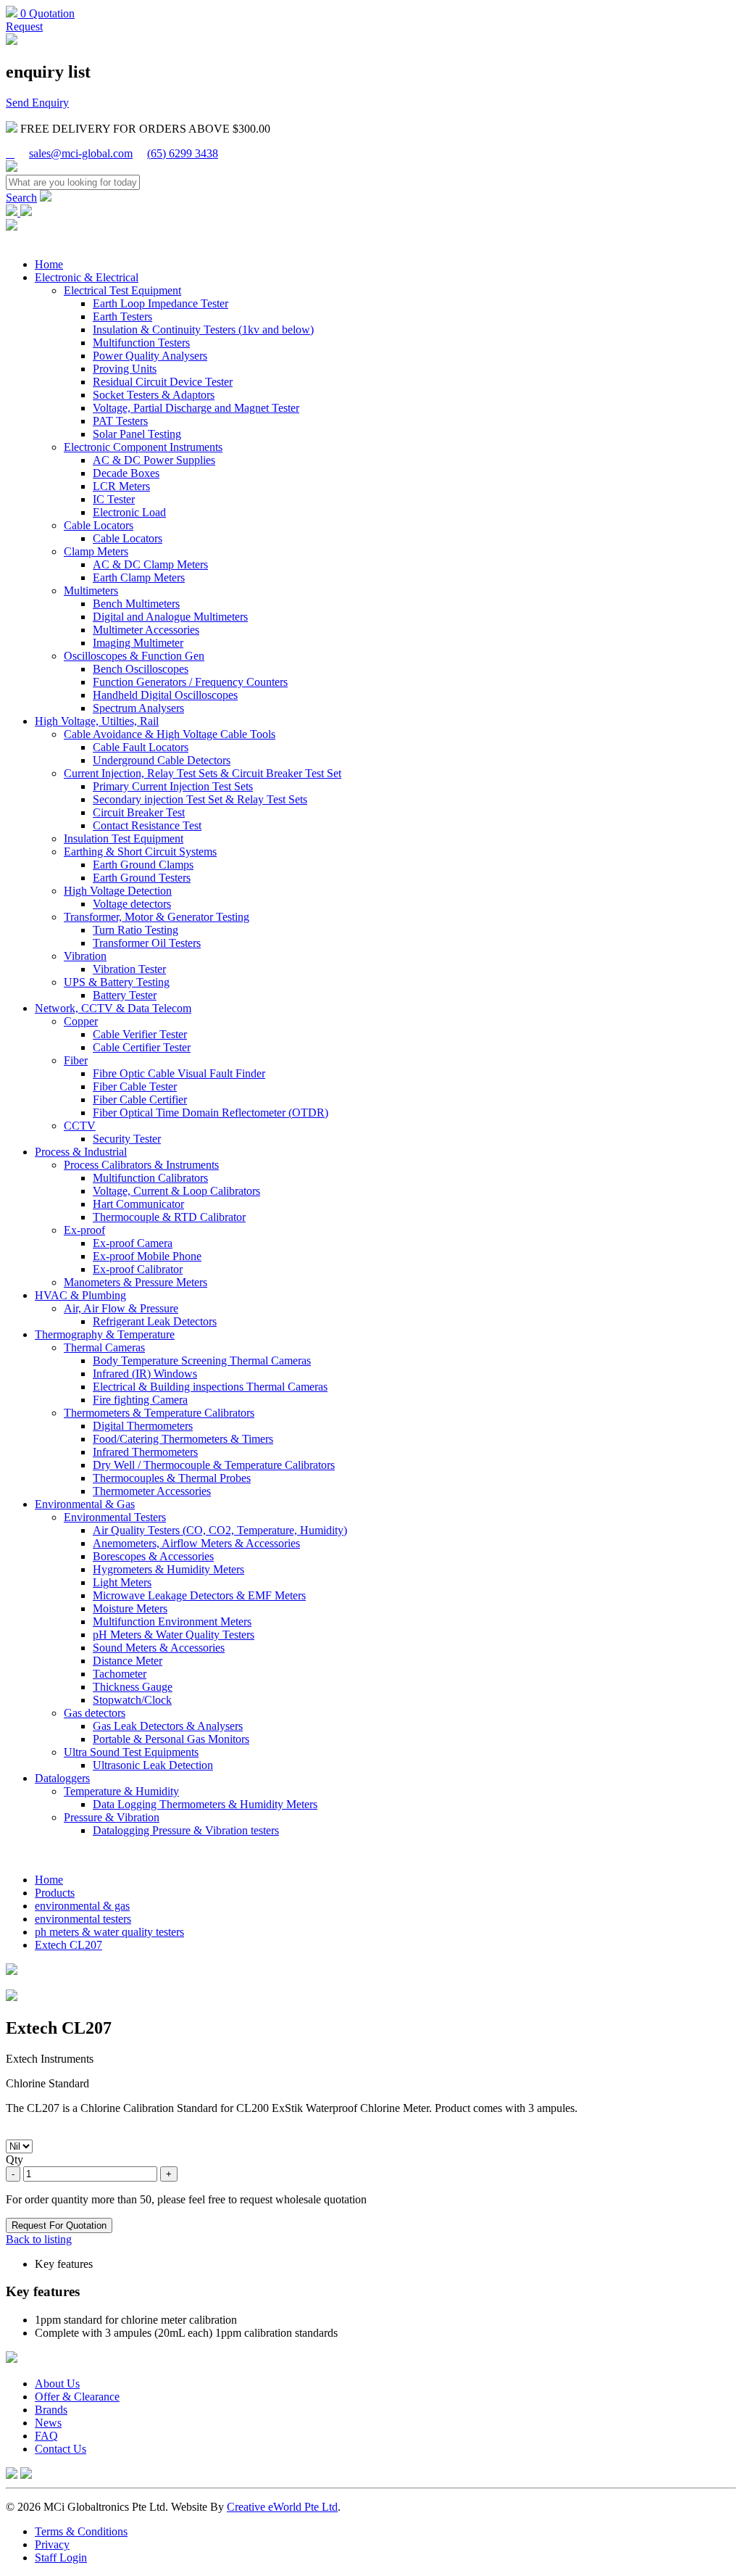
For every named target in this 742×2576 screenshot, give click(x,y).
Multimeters (91, 591)
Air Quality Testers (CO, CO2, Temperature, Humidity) (220, 1530)
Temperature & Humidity (121, 1791)
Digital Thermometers (143, 1426)
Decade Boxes (126, 473)
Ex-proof (84, 1230)
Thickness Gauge (133, 1687)
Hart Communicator (138, 1204)
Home (49, 264)
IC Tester (114, 499)
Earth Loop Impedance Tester (161, 303)
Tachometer (120, 1674)
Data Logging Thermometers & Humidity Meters (205, 1804)
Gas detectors (95, 1713)
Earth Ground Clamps (143, 865)
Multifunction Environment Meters (172, 1622)
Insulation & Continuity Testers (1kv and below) (203, 330)
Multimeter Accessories (146, 630)
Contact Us (61, 2449)
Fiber (76, 1060)
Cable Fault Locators (141, 747)
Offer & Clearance (77, 2397)
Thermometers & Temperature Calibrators (159, 1413)
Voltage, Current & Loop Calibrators (176, 1191)
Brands (51, 2410)
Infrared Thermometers (145, 1452)
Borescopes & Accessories (153, 1556)
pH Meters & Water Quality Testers (174, 1635)
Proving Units (125, 369)
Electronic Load (129, 512)
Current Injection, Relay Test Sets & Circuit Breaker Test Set (203, 773)
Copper (81, 1021)
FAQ (46, 2436)
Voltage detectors (132, 904)
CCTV (80, 1126)
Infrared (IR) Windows (145, 1374)
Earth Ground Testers (142, 878)
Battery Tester (125, 995)
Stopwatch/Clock (132, 1700)
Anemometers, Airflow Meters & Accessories (196, 1543)
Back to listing (39, 2239)
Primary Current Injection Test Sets (173, 786)
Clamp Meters (96, 551)
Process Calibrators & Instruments (141, 1165)
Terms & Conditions (81, 2531)
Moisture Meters (130, 1608)
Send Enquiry (37, 103)
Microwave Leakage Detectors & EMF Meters (199, 1595)
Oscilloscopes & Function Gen (134, 656)
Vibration (85, 956)
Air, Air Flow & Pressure (121, 1308)
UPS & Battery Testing (117, 982)
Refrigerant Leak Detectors (155, 1321)
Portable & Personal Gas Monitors (171, 1739)
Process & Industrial (81, 1152)
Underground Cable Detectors (162, 760)
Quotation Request (40, 20)
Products (55, 1893)
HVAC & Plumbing (80, 1295)
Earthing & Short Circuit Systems (140, 852)
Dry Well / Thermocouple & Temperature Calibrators (214, 1465)
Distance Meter (128, 1661)
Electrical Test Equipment (122, 290)
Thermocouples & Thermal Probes (172, 1478)
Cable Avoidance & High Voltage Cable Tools (170, 734)
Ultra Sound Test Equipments (131, 1752)
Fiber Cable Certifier (140, 1099)
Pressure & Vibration (112, 1817)
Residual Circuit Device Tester (163, 382)
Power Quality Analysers (150, 356)
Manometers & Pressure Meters (136, 1282)
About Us (57, 2384)
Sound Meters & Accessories (159, 1648)
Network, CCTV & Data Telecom (113, 1008)
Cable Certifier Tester (142, 1047)
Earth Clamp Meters (139, 577)
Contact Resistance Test (147, 825)
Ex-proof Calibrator (138, 1269)
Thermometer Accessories (152, 1491)
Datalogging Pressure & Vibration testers (186, 1830)
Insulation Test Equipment (124, 838)
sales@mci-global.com (81, 153)
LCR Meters (121, 486)
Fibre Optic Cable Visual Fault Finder (179, 1073)
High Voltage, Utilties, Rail (97, 721)
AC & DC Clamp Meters (150, 564)
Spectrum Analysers (138, 708)
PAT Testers (120, 421)
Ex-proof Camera (133, 1243)
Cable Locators (99, 525)
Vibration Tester (129, 969)
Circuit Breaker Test (139, 812)
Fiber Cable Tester (135, 1086)
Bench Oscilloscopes (141, 669)
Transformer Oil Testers (147, 943)
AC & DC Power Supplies (154, 460)
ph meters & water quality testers (109, 1932)
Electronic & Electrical (87, 277)
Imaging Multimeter (138, 643)
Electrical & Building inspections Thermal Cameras (210, 1387)
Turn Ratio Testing (136, 930)
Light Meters (122, 1582)
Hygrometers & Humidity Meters (168, 1569)
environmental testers (83, 1919)
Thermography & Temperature (105, 1334)
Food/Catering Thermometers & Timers (183, 1439)
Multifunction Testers (141, 343)
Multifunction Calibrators (150, 1178)
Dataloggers (62, 1778)
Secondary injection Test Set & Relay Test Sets (200, 799)
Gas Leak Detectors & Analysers (168, 1726)
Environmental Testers (115, 1517)
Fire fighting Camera (140, 1400)
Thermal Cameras (104, 1347)
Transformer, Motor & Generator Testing (157, 917)
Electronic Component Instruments (143, 447)
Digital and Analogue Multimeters (170, 617)
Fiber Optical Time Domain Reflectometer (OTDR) (210, 1113)
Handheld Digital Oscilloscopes (165, 695)
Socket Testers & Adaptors (154, 395)
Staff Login (61, 2558)
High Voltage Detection (118, 891)
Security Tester (127, 1139)
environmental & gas (82, 1906)
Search (21, 198)
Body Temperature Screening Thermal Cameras (202, 1361)
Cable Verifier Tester (140, 1034)
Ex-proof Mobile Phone (147, 1256)
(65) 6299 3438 (183, 153)
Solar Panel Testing (137, 434)
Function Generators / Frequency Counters (190, 682)
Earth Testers (122, 316)
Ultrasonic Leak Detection (153, 1765)
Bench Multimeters (136, 604)
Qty (14, 2159)
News (48, 2423)
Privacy (52, 2544)
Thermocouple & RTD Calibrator (169, 1217)
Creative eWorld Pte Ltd (282, 2507)
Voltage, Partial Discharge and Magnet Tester (196, 408)
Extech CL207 (68, 1945)
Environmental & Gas (85, 1504)
